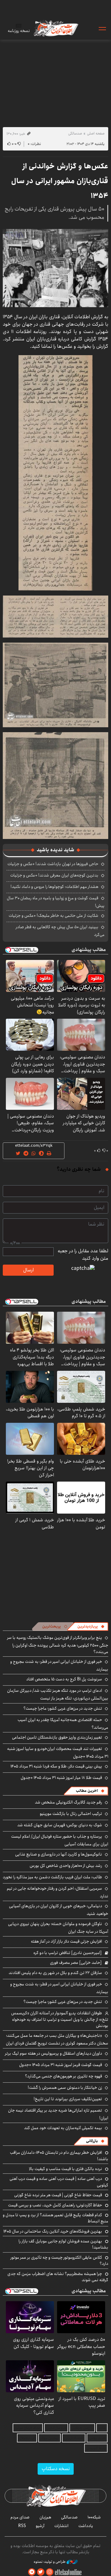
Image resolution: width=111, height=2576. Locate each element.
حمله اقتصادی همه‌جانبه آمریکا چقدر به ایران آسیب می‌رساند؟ (63, 1724)
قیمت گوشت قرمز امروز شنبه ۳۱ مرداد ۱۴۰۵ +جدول (61, 2065)
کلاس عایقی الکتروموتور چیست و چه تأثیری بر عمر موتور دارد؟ (59, 2261)
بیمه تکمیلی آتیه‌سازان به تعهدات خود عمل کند (63, 2128)
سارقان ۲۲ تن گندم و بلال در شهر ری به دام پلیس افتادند (55, 1973)
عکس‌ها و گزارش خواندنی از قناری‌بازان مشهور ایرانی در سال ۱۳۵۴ (60, 181)
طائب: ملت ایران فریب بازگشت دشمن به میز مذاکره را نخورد (52, 1877)
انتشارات (61, 2526)
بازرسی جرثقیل (82, 2428)
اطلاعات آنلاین (55, 28)
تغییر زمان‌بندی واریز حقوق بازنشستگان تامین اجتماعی (57, 1737)
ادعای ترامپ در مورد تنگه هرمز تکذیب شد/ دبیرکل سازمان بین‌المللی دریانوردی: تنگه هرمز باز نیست (58, 1694)
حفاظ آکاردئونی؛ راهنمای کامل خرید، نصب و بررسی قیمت (55, 2205)
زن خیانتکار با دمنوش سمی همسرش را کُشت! (65, 2088)
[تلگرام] (32, 2572)
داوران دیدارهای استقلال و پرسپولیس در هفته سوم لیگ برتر (53, 2053)
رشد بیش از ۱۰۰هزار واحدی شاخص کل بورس (66, 1866)
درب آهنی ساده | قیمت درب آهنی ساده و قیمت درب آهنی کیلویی (59, 2182)
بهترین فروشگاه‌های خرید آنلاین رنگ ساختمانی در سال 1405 (53, 2231)
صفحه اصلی (96, 133)
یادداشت (86, 2526)
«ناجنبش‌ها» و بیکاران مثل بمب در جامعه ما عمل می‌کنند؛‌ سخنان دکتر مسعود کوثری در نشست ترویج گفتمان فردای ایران (57, 2039)
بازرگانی (92, 2141)
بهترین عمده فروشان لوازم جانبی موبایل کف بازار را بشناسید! (63, 2244)
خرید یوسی (97, 2438)
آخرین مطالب (87, 1791)
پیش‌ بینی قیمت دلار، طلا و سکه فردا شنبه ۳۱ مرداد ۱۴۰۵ (56, 1766)
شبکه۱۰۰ (94, 2517)
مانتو (102, 2428)
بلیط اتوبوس (96, 2448)
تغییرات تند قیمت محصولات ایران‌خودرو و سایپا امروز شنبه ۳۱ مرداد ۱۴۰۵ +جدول (58, 1753)
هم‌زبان (45, 2517)
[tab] (91, 1627)
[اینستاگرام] (50, 2572)
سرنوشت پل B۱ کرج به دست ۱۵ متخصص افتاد (64, 1679)
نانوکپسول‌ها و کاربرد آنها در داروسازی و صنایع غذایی (59, 1854)
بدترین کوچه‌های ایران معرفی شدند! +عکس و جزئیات (54, 875)
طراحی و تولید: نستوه (50, 2562)
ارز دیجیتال (27, 2438)
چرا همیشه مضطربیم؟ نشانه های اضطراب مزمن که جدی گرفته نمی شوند (58, 2277)
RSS (22, 2526)
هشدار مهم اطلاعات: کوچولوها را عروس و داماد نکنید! (54, 887)
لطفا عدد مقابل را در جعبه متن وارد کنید (83, 1255)
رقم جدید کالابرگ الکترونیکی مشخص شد (68, 1802)
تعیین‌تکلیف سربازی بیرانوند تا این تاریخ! (68, 2099)
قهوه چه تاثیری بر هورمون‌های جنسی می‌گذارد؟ (64, 2076)
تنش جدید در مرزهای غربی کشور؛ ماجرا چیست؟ (63, 1708)
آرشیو (40, 2526)
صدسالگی (75, 133)
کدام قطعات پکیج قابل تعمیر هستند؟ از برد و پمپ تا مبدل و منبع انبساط (55, 2218)
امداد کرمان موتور (28, 2428)
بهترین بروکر (49, 2438)
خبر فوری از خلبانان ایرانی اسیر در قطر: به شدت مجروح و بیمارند (59, 1665)
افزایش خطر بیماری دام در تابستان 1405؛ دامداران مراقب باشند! (59, 2156)
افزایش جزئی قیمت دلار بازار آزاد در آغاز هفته (66, 1941)
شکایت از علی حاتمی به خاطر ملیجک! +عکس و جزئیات (53, 916)
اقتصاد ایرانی (74, 2438)
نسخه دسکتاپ (56, 2469)
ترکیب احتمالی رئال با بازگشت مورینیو (71, 1814)
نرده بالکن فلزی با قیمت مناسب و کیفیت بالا (66, 2169)
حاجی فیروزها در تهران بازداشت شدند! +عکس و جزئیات (53, 864)
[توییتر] (41, 2572)
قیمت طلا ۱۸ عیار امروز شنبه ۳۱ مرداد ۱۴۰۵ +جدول (61, 1778)
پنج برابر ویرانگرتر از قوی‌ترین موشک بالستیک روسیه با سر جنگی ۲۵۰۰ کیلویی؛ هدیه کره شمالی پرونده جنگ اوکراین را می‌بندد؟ (58, 1645)
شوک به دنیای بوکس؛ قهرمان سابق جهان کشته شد (60, 1825)
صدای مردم (20, 2517)
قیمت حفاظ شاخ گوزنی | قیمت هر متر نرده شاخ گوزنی (58, 2195)
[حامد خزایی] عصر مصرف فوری (76, 1963)
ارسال (28, 1270)
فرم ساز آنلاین (56, 2428)
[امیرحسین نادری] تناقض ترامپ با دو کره (68, 1953)
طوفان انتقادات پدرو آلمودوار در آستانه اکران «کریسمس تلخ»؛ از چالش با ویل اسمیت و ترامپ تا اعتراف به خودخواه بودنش (60, 2019)
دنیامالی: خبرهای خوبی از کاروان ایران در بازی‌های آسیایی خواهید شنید (59, 1910)
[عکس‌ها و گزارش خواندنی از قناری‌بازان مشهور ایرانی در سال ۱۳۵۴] (55, 268)
